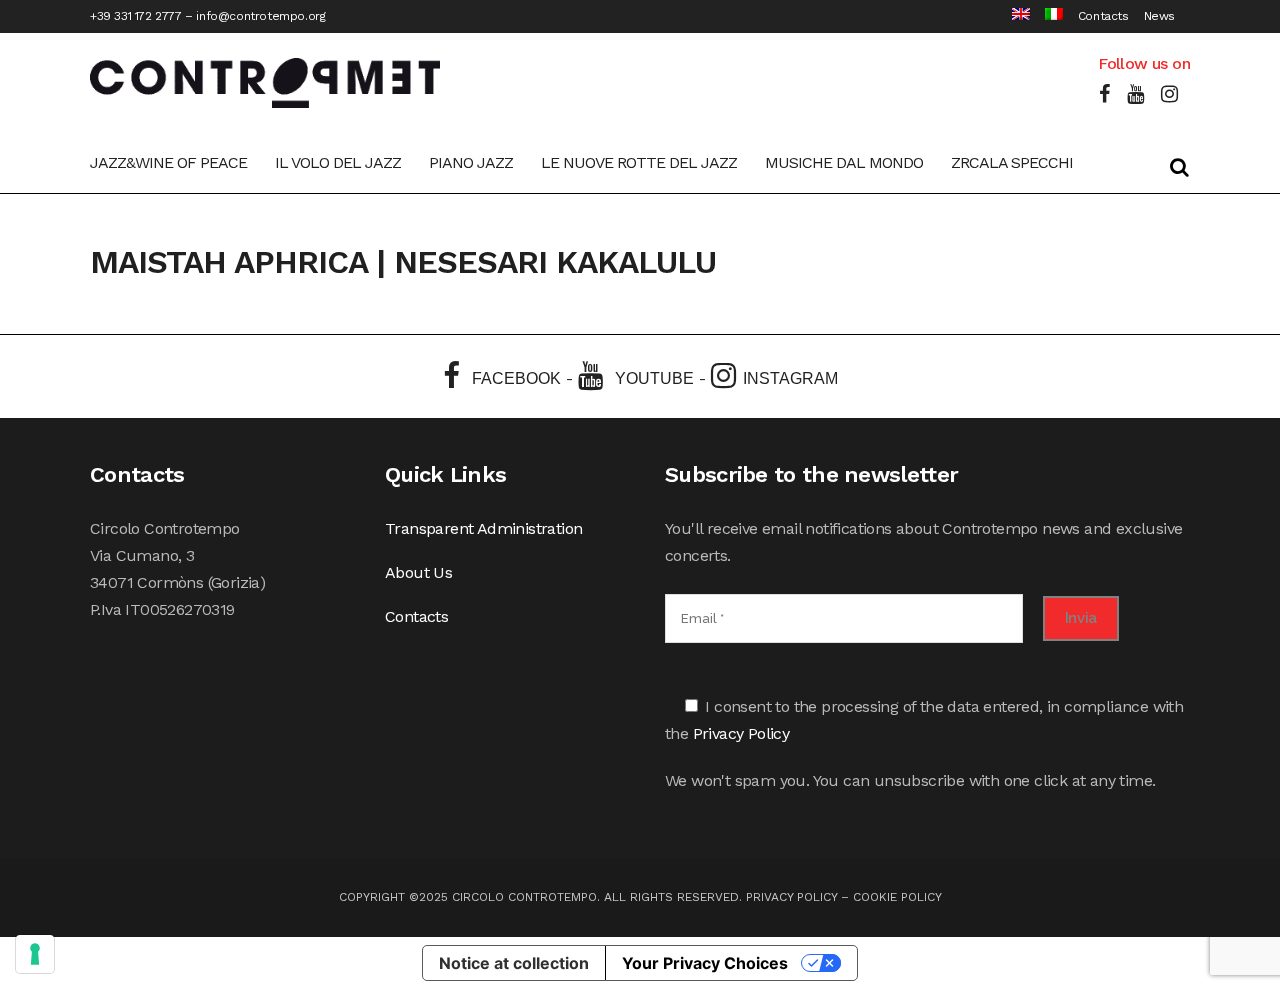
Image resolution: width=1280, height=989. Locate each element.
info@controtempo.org (260, 16)
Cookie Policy (897, 897)
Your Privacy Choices (705, 963)
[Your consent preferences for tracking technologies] (35, 954)
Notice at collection (514, 963)
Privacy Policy (741, 733)
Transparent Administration (483, 528)
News (1159, 16)
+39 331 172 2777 (136, 16)
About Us (418, 572)
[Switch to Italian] (1046, 16)
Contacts (1103, 16)
